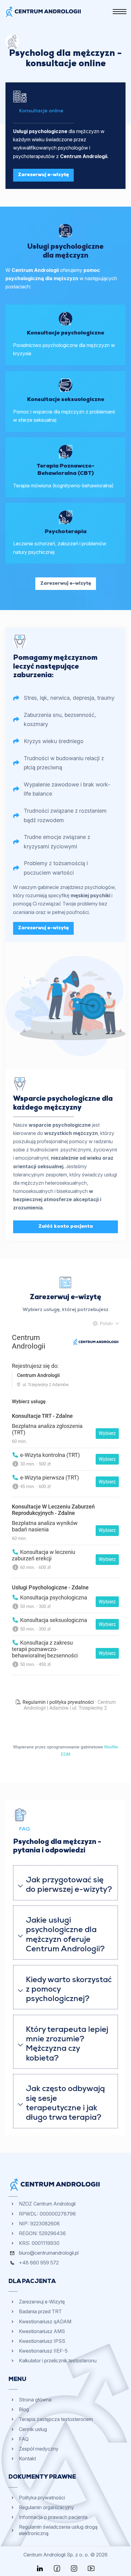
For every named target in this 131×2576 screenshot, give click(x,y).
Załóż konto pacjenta (66, 1227)
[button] (65, 1883)
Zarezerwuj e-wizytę (43, 175)
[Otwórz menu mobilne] (120, 12)
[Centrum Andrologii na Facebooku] (57, 2568)
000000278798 (58, 2214)
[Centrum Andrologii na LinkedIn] (40, 2568)
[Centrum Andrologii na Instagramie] (74, 2568)
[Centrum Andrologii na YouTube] (91, 2568)
